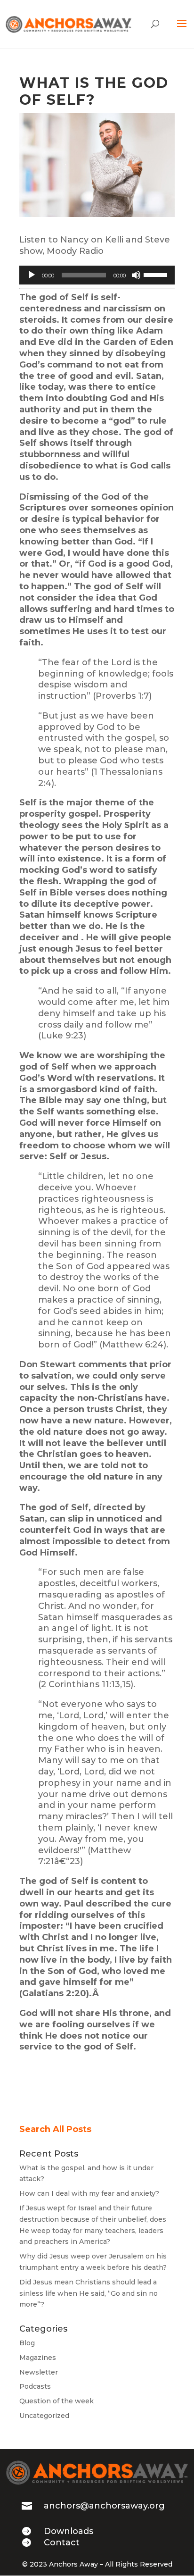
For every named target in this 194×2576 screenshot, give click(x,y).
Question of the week (57, 2401)
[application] (97, 275)
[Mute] (136, 275)
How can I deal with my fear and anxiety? (89, 2193)
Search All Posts (55, 2129)
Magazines (38, 2358)
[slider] (157, 274)
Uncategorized (44, 2416)
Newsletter (39, 2372)
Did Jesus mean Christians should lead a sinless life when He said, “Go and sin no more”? (89, 2293)
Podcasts (35, 2386)
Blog (27, 2343)
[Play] (32, 275)
